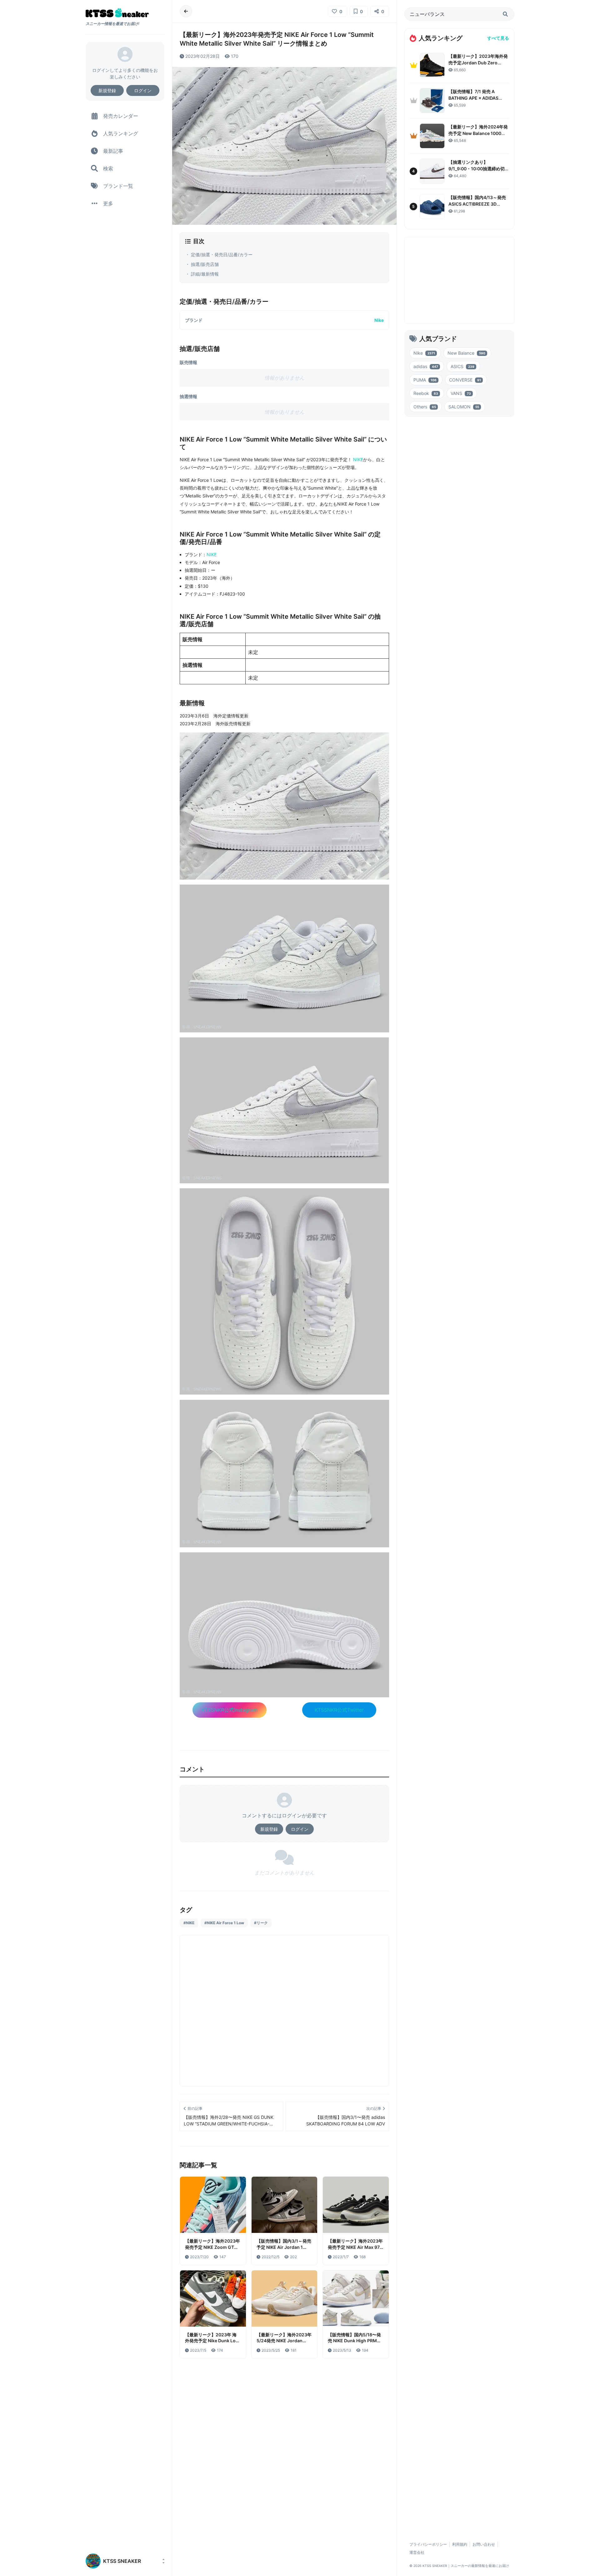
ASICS (462, 366)
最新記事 (113, 151)
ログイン (143, 90)
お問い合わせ (484, 2544)
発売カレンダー (121, 116)
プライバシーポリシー (428, 2544)
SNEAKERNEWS (207, 874)
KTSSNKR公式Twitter (339, 1710)
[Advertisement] (284, 1966)
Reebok (426, 393)
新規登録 (107, 90)
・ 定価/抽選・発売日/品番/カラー (219, 255)
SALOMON (464, 407)
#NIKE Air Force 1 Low (224, 1923)
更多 (108, 203)
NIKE (358, 459)
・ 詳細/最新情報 (202, 274)
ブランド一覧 (118, 186)
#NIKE (189, 1923)
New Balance (466, 353)
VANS (461, 393)
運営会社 (417, 2552)
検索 (108, 168)
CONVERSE (465, 380)
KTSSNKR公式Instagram (230, 1710)
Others (425, 407)
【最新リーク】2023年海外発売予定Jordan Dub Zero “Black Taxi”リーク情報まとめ (478, 63)
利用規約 (460, 2544)
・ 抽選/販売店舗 (202, 264)
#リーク (261, 1923)
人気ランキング (121, 133)
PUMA (425, 380)
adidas (426, 366)
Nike (379, 320)
